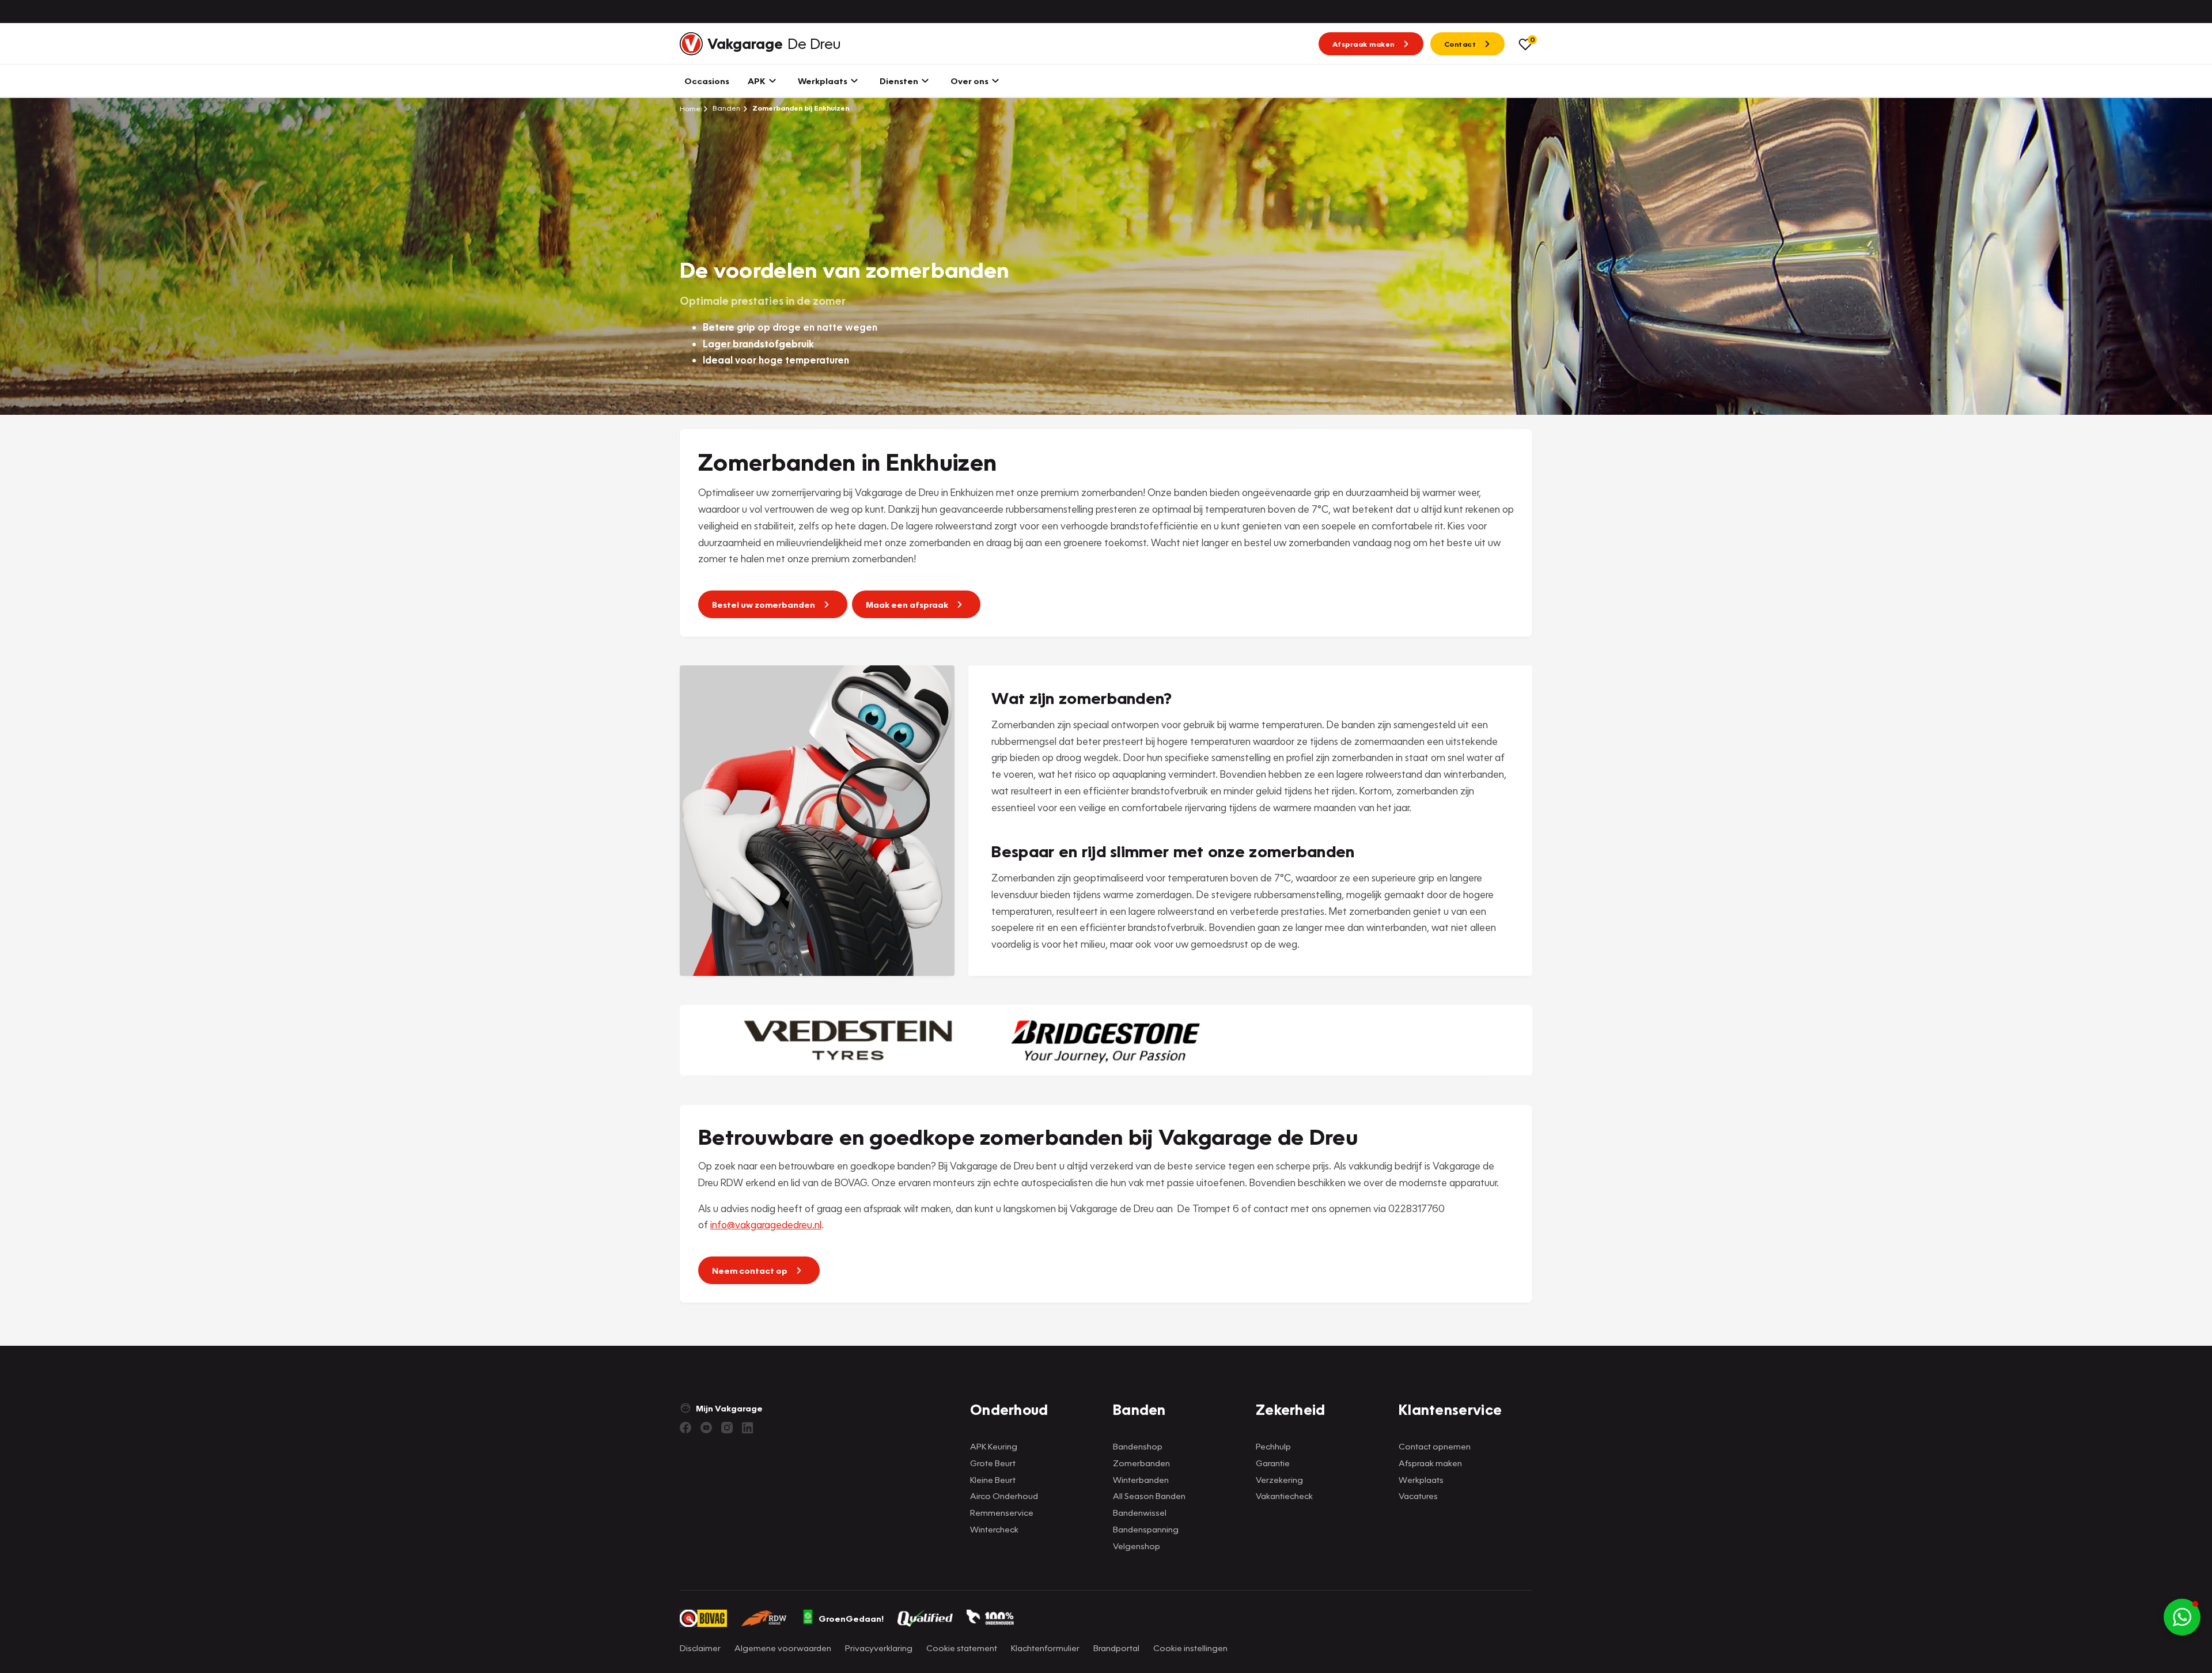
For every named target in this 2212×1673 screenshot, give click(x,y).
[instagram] (727, 1428)
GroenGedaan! (851, 1618)
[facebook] (685, 1428)
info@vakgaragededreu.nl (766, 1225)
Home (690, 108)
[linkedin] (748, 1428)
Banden (726, 108)
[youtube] (706, 1428)
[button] (2182, 1617)
